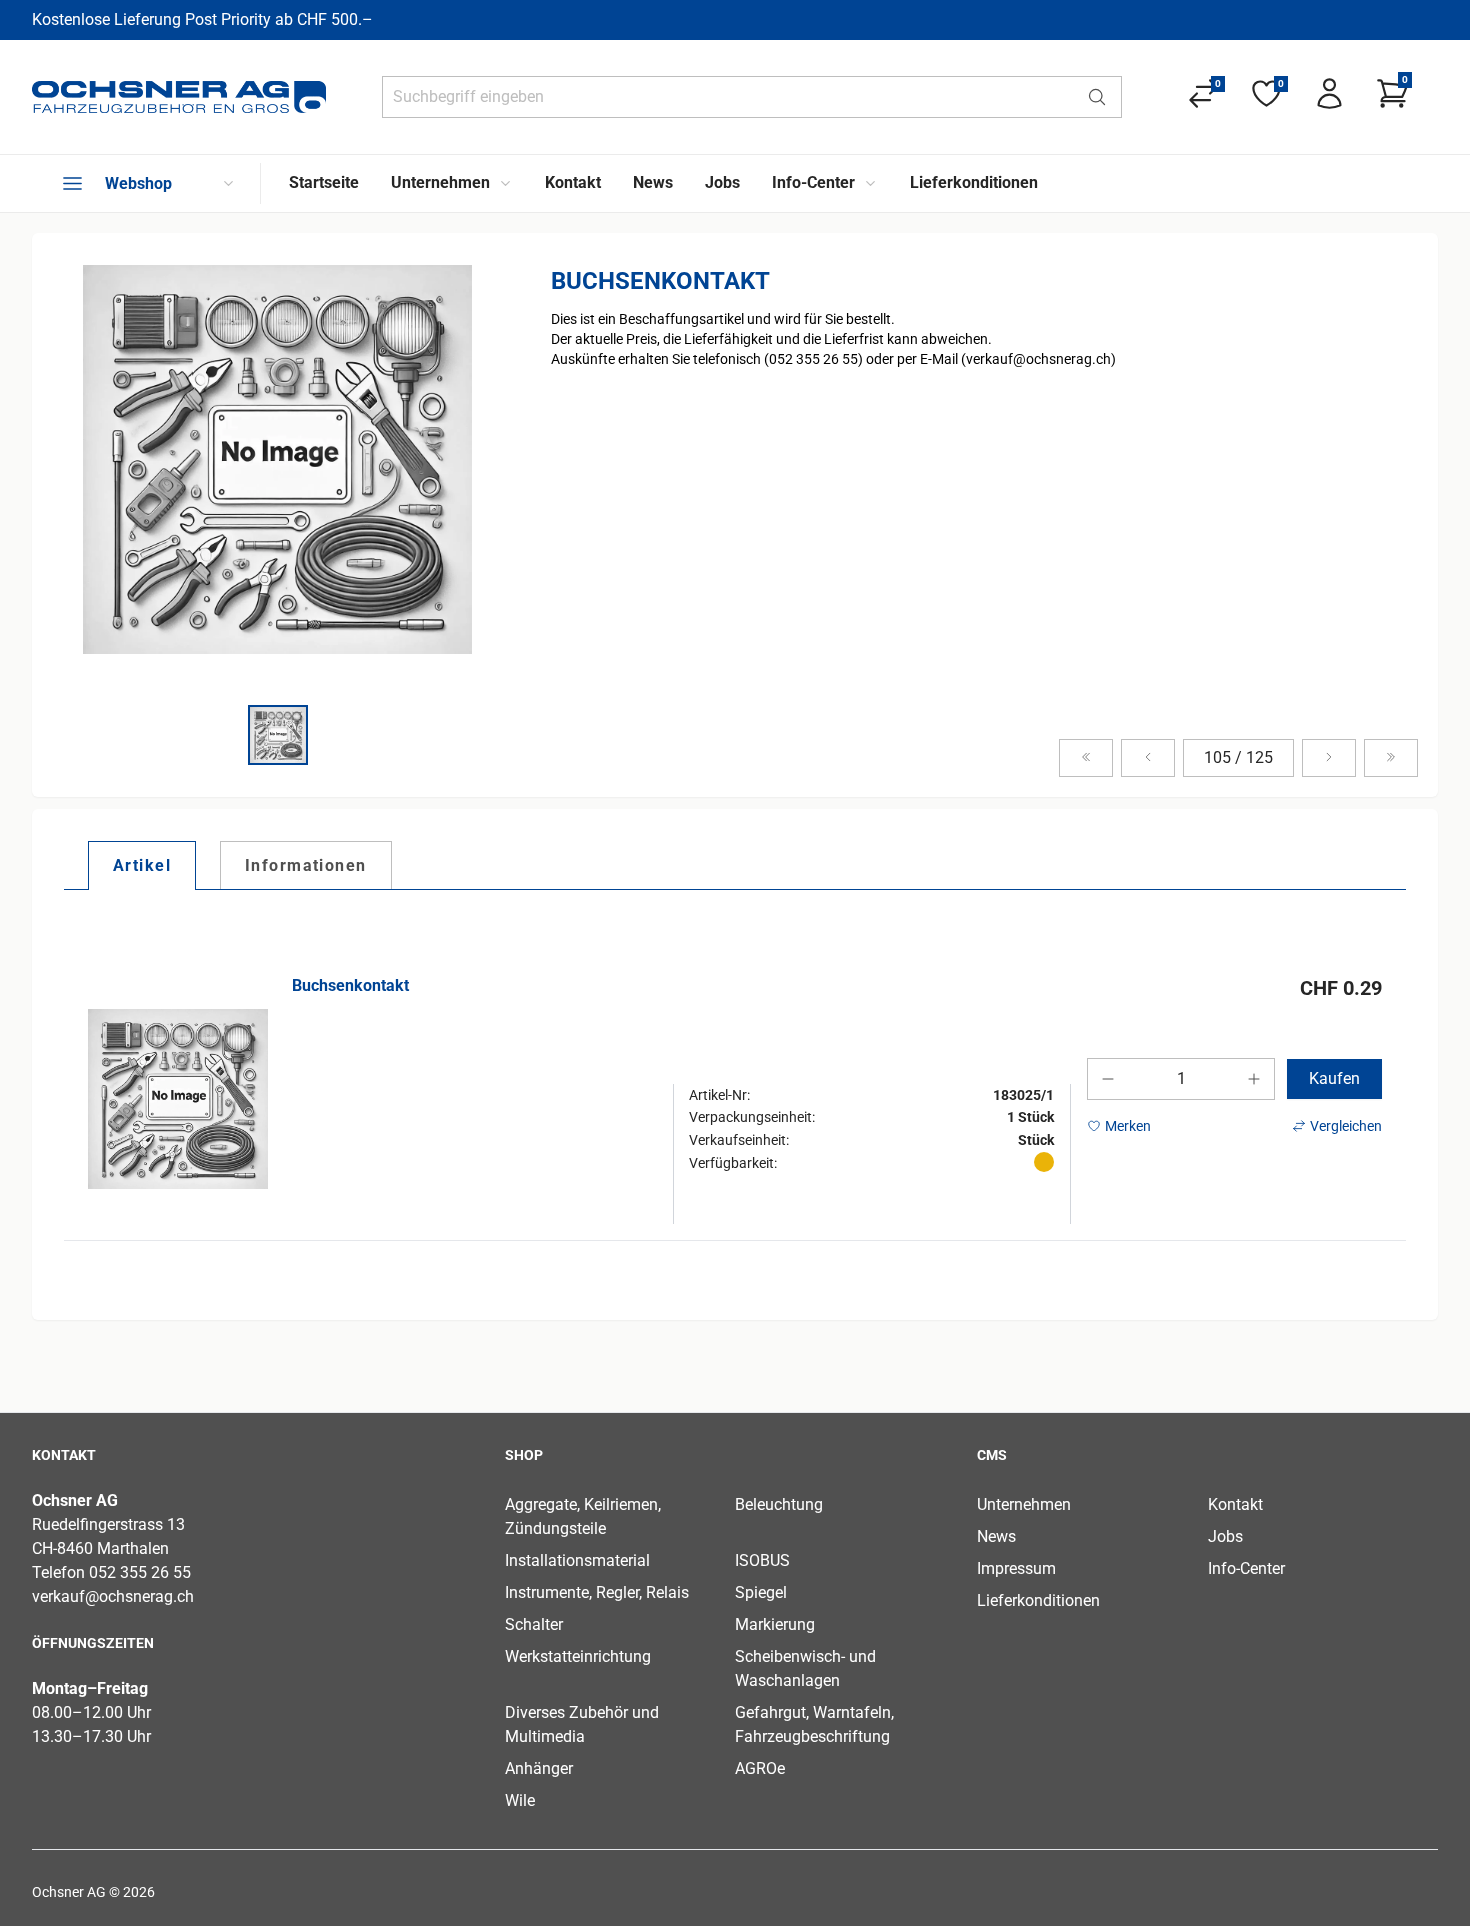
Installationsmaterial (577, 1560)
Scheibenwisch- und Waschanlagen (805, 1668)
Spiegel (761, 1592)
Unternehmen (1024, 1504)
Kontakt (1235, 1504)
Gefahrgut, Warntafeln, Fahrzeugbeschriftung (814, 1724)
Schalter (534, 1624)
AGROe (760, 1768)
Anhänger (539, 1768)
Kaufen (1334, 1078)
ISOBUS (762, 1560)
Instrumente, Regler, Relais (597, 1592)
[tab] (142, 865)
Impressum (1016, 1568)
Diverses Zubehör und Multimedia (582, 1724)
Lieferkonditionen (1038, 1600)
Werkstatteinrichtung (578, 1656)
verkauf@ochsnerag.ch (113, 1596)
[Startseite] (179, 97)
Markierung (775, 1624)
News (996, 1536)
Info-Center (1246, 1568)
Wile (520, 1800)
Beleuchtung (779, 1504)
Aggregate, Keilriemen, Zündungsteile (583, 1516)
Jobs (1225, 1536)
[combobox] (728, 97)
